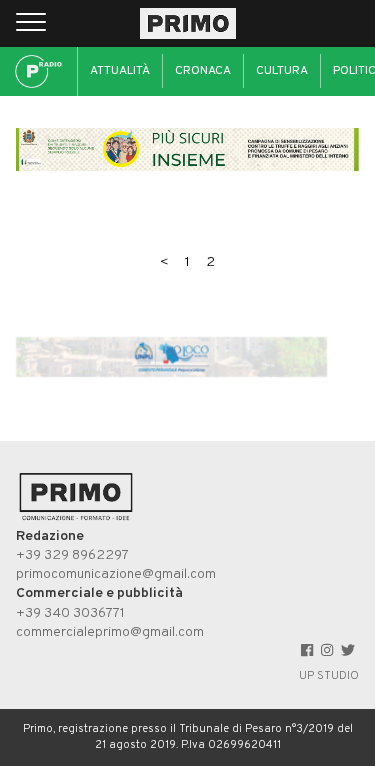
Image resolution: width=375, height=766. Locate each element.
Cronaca (203, 71)
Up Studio (329, 676)
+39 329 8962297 (72, 555)
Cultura (282, 71)
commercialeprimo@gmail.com (110, 632)
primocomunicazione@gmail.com (116, 574)
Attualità (120, 71)
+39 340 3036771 (70, 613)
